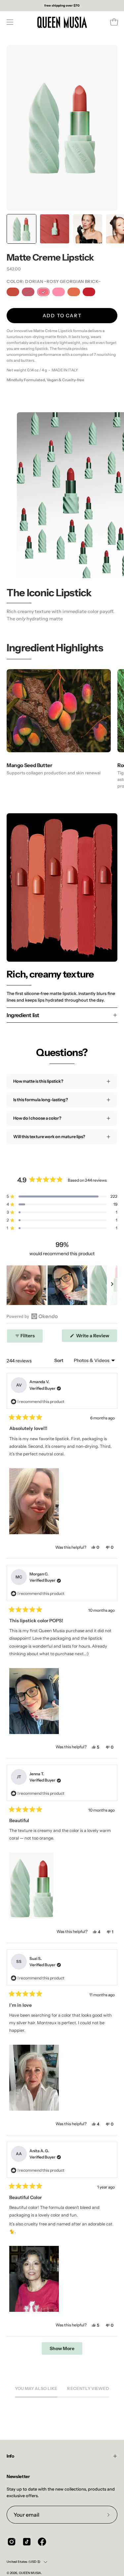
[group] (62, 6)
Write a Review (96, 1337)
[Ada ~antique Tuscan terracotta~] (13, 292)
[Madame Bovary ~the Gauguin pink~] (59, 292)
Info (10, 2456)
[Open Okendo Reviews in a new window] (32, 1316)
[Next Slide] (112, 1285)
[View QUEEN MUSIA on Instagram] (12, 2542)
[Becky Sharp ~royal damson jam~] (28, 292)
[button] (62, 1196)
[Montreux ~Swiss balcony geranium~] (89, 292)
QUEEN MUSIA (30, 2573)
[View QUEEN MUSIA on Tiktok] (27, 2542)
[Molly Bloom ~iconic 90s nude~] (74, 292)
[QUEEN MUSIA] (62, 22)
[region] (62, 1285)
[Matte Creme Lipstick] (21, 229)
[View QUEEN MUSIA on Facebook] (42, 2542)
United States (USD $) (23, 2562)
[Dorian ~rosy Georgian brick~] (43, 292)
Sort (59, 1360)
